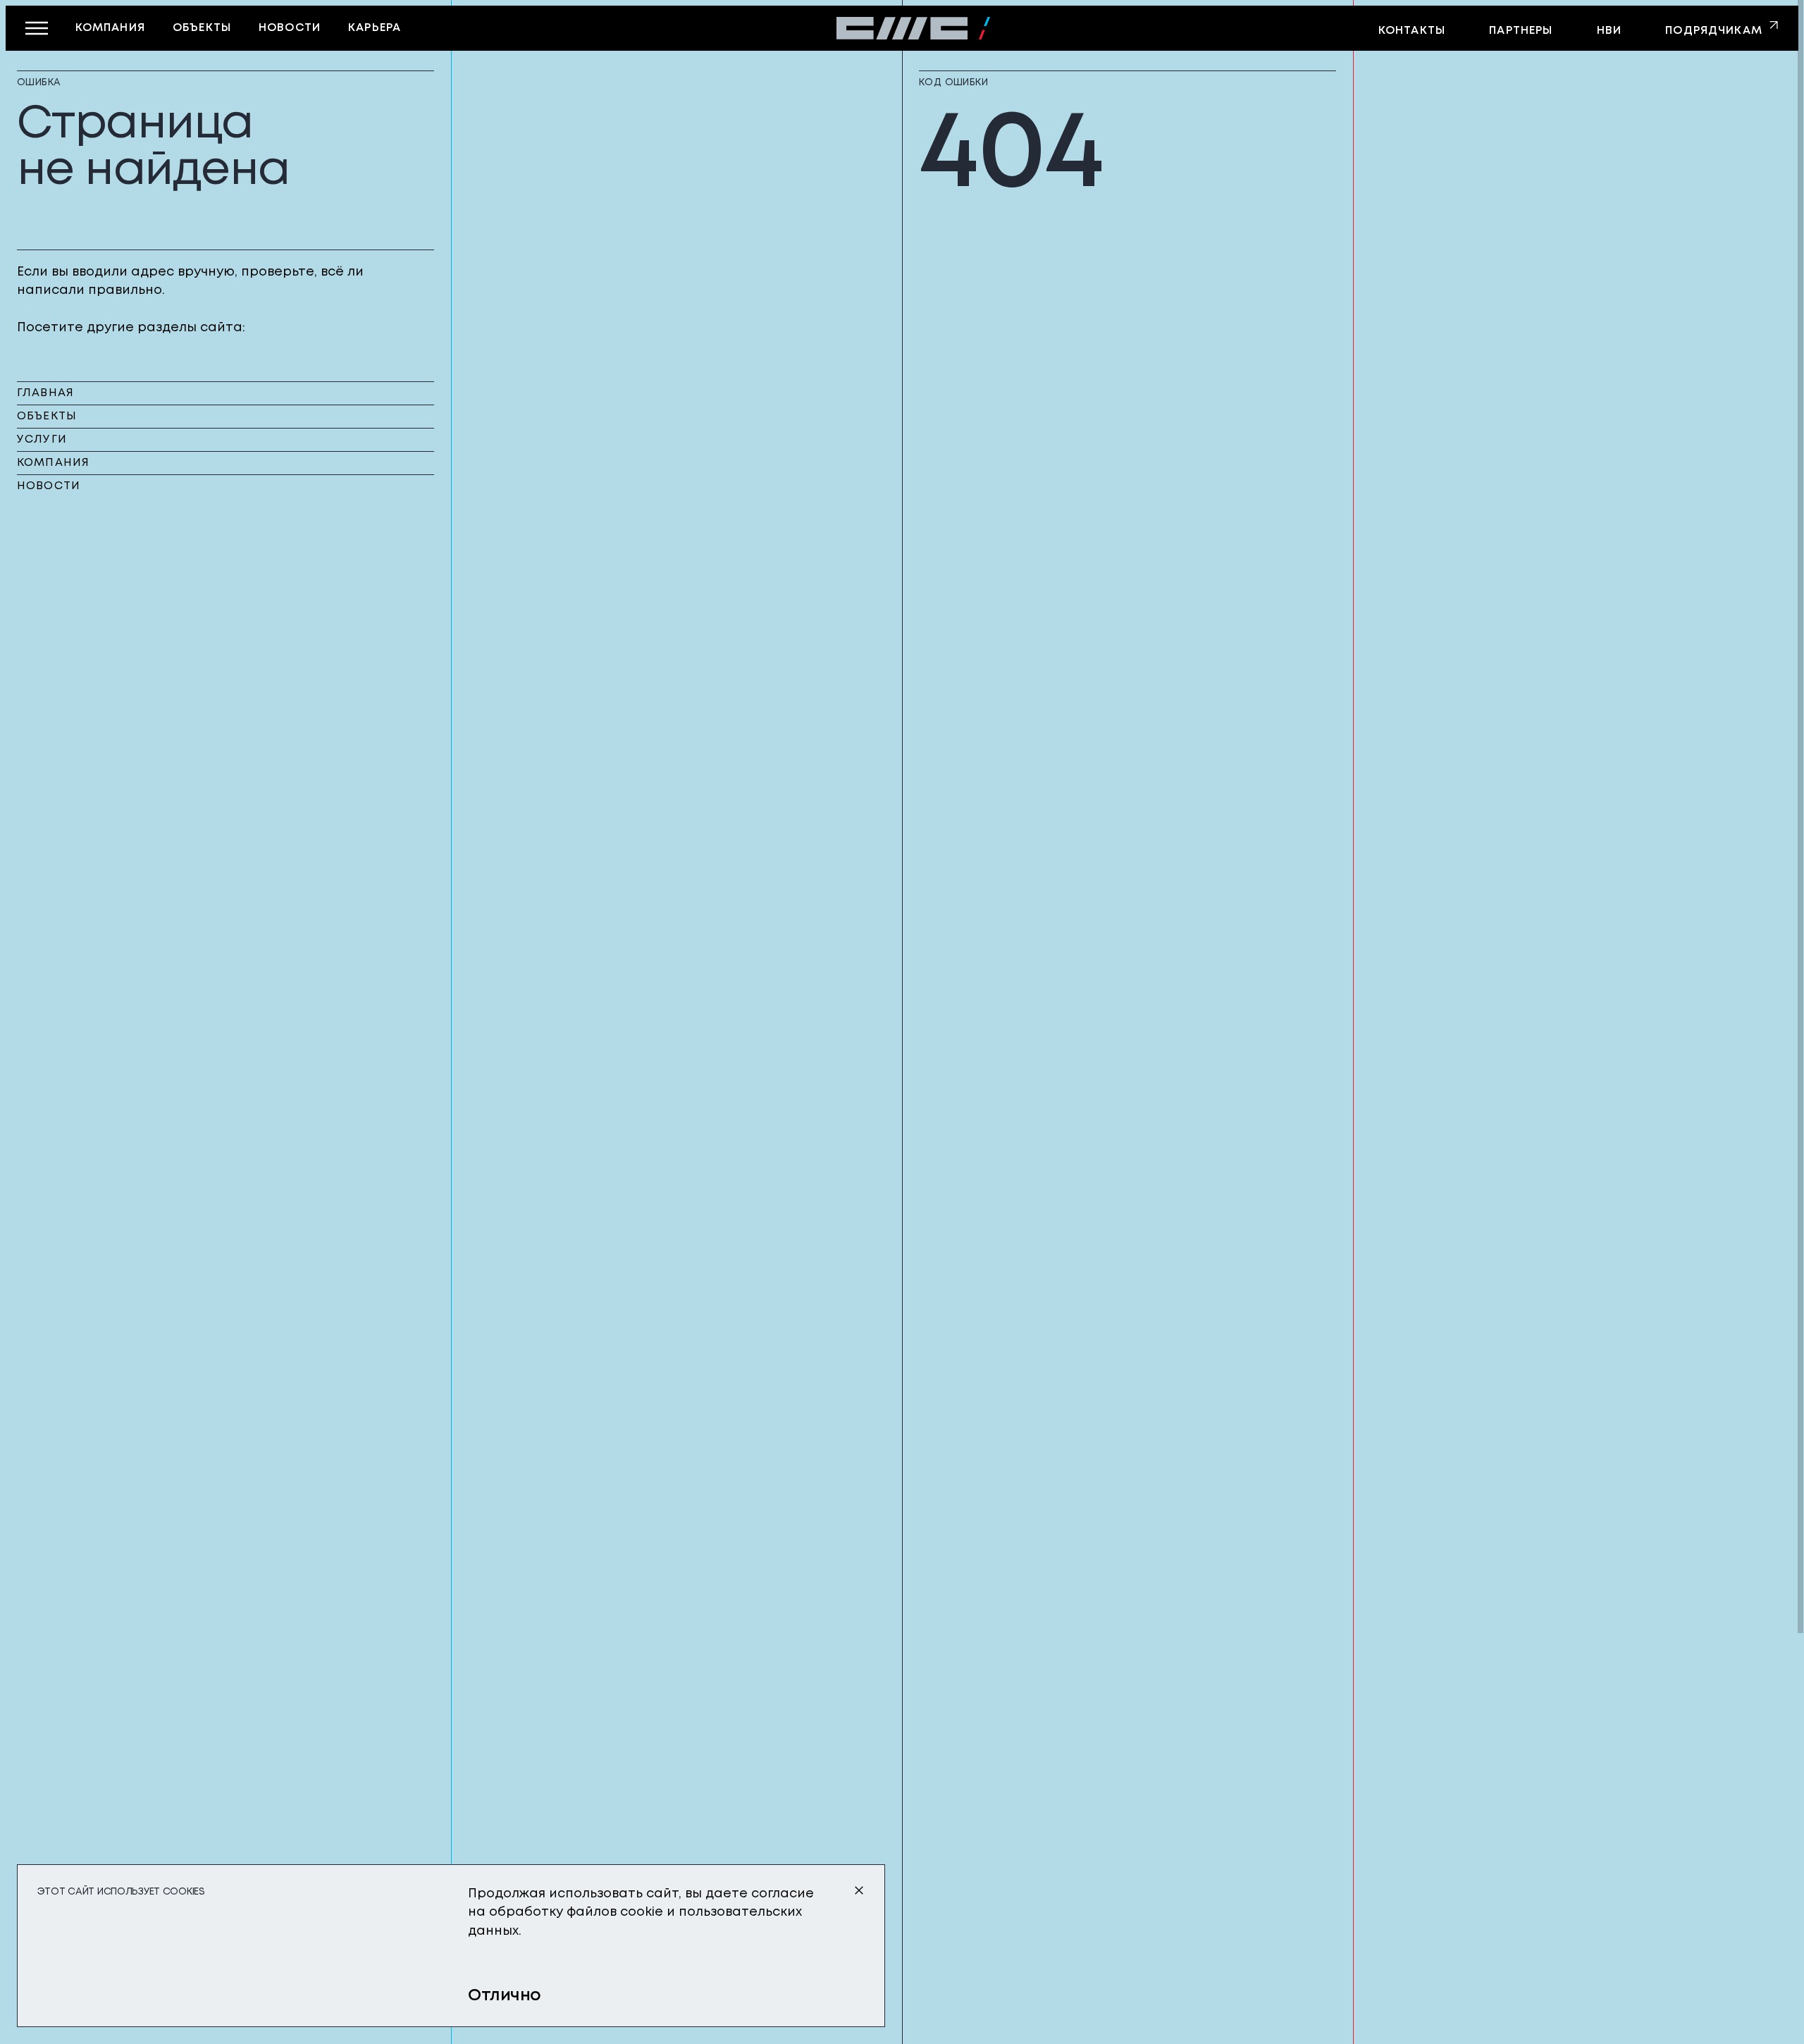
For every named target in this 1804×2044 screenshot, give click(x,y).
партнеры (1521, 31)
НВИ (1609, 31)
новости (290, 28)
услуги (42, 440)
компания (110, 28)
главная (45, 393)
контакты (1412, 31)
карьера (375, 28)
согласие (783, 1894)
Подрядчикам (1714, 31)
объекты (202, 28)
